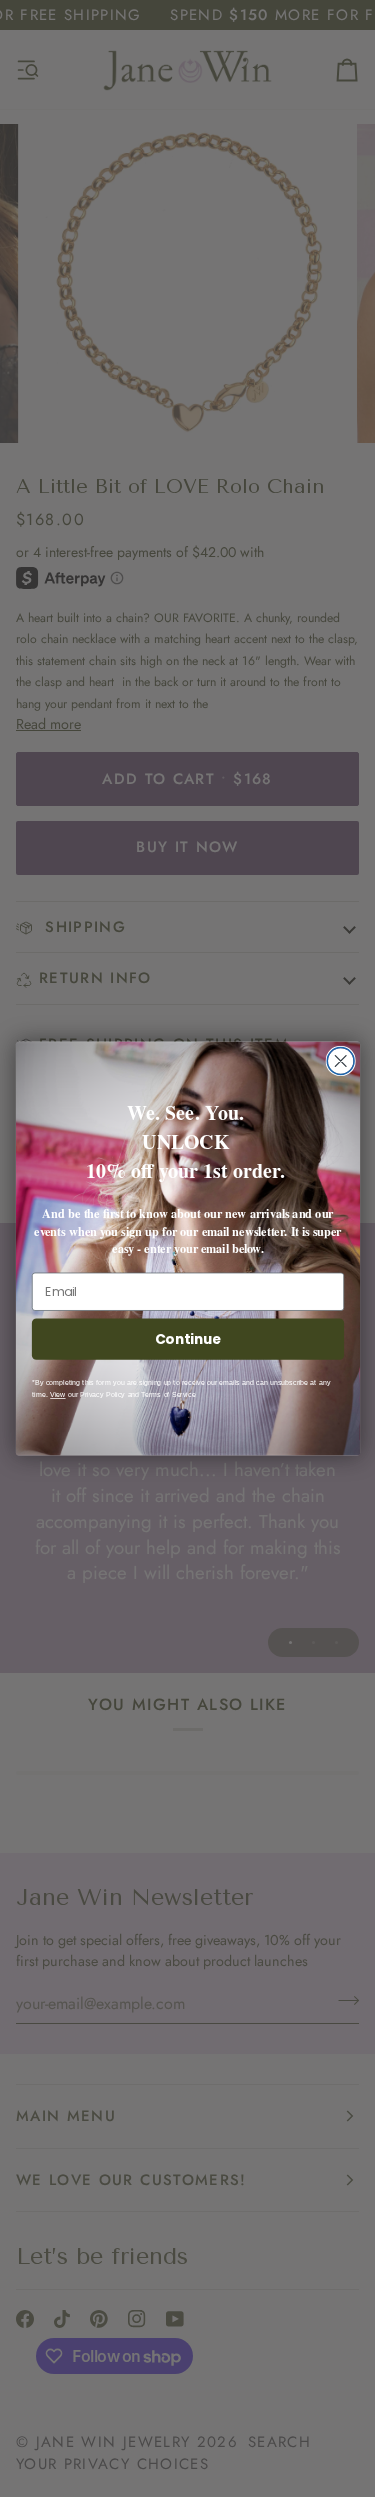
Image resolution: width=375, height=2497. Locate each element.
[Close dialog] (340, 1061)
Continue (187, 1338)
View (57, 1395)
